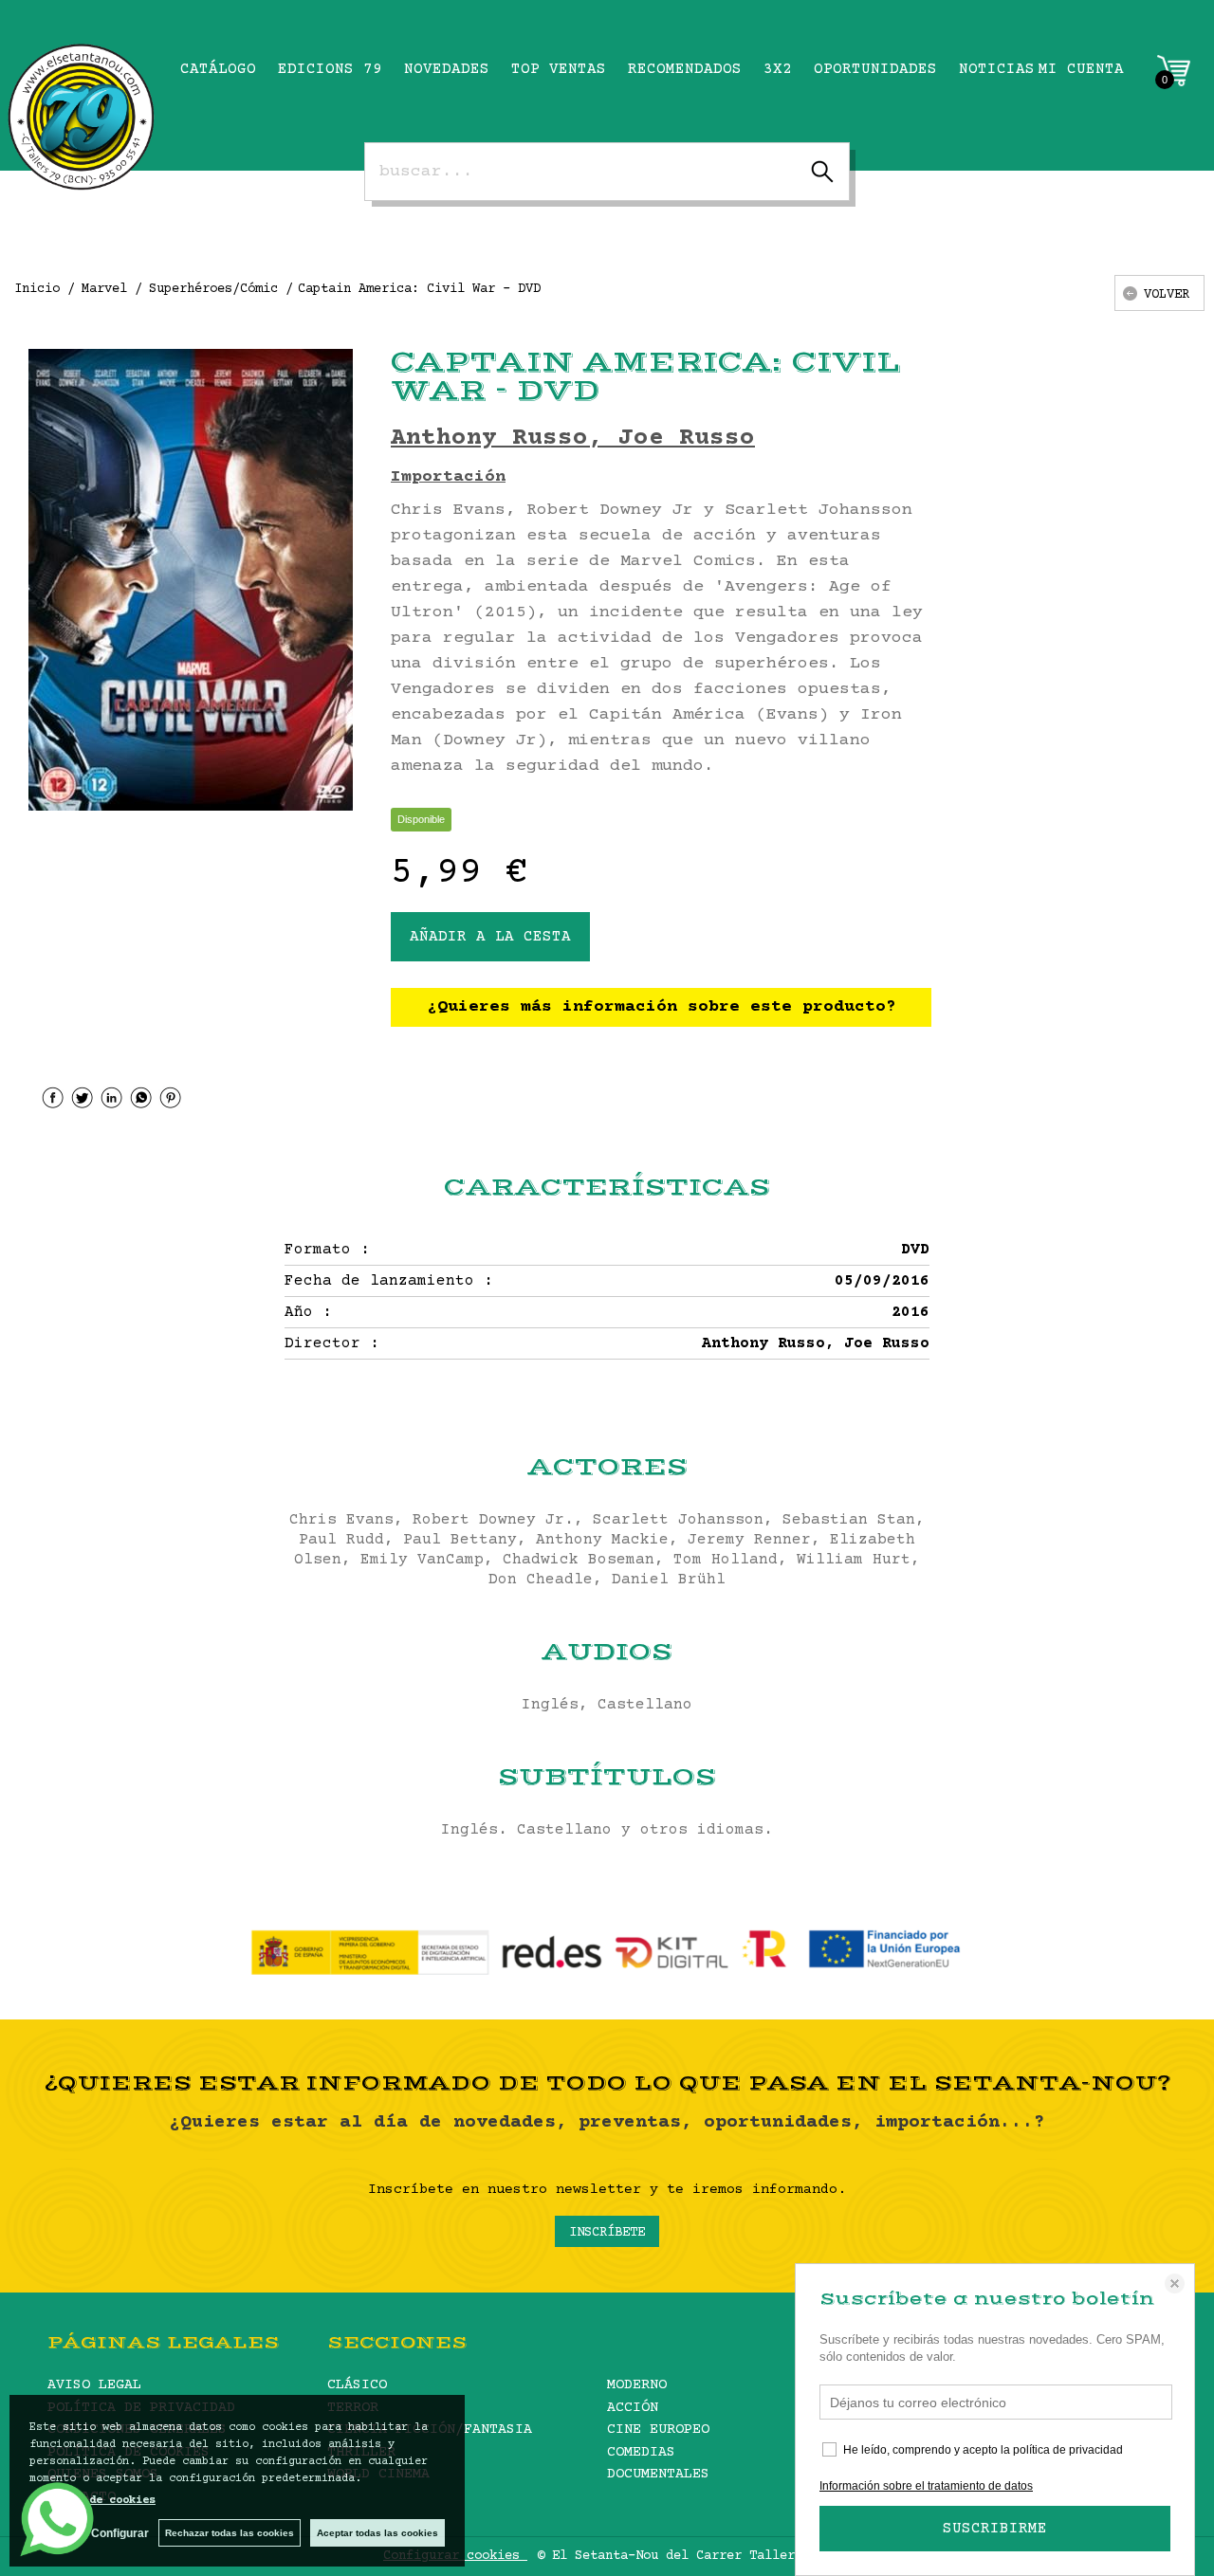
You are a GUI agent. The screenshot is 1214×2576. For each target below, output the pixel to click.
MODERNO (637, 2385)
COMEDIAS (641, 2452)
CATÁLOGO (218, 69)
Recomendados (685, 69)
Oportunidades (875, 69)
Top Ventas (559, 69)
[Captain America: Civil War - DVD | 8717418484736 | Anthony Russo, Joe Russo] (191, 580)
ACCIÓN (633, 2408)
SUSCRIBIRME (995, 2529)
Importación (448, 477)
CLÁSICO (357, 2385)
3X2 (778, 69)
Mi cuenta (1081, 69)
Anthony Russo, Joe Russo (573, 438)
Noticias (997, 69)
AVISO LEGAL (94, 2385)
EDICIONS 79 (330, 69)
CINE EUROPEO (658, 2430)
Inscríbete (607, 2233)
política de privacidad (1068, 2450)
